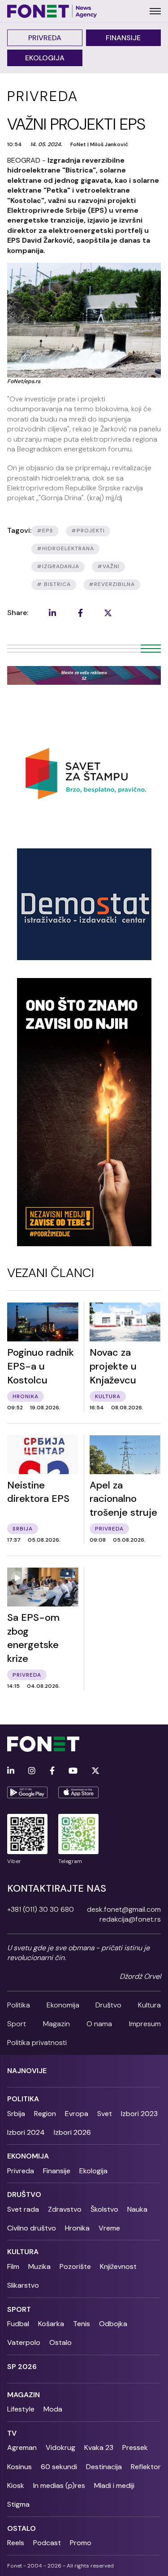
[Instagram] (32, 1771)
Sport (17, 2024)
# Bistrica (54, 584)
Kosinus (19, 2467)
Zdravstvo (65, 2209)
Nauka (137, 2209)
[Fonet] (52, 11)
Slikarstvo (23, 2285)
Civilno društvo (32, 2228)
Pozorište (75, 2266)
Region (45, 2114)
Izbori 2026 (72, 2132)
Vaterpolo (24, 2342)
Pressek (135, 2447)
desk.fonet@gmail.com (124, 1909)
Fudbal (18, 2324)
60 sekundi (59, 2467)
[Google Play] (27, 1792)
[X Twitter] (95, 1771)
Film (13, 2266)
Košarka (51, 2324)
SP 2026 (22, 2367)
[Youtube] (73, 1771)
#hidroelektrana (65, 548)
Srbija (16, 2114)
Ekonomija (63, 2005)
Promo (81, 2543)
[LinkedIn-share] (52, 613)
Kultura (149, 2005)
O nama (99, 2024)
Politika (19, 2005)
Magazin (56, 2024)
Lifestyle (21, 2409)
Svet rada (23, 2209)
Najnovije (27, 2071)
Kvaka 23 (99, 2447)
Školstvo (104, 2209)
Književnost (118, 2266)
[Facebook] (52, 1771)
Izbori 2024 (26, 2132)
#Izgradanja (58, 566)
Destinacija (104, 2467)
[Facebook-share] (80, 613)
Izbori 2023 (139, 2114)
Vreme (109, 2228)
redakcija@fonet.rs (130, 1919)
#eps (45, 531)
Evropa (77, 2114)
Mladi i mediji (114, 2485)
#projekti (88, 531)
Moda (53, 2409)
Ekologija (45, 58)
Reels (16, 2543)
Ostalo (60, 2342)
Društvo (108, 2005)
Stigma (18, 2504)
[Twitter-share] (108, 613)
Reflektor (146, 2467)
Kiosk (16, 2485)
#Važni (108, 566)
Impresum (145, 2024)
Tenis (82, 2324)
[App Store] (78, 1792)
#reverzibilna (112, 584)
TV (12, 2433)
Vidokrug (60, 2447)
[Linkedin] (11, 1771)
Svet (105, 2114)
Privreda (45, 38)
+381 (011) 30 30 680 (41, 1909)
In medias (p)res (59, 2485)
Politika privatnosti (37, 2043)
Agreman (22, 2447)
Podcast (47, 2543)
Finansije (123, 38)
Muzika (39, 2266)
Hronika (77, 2228)
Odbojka (113, 2324)
